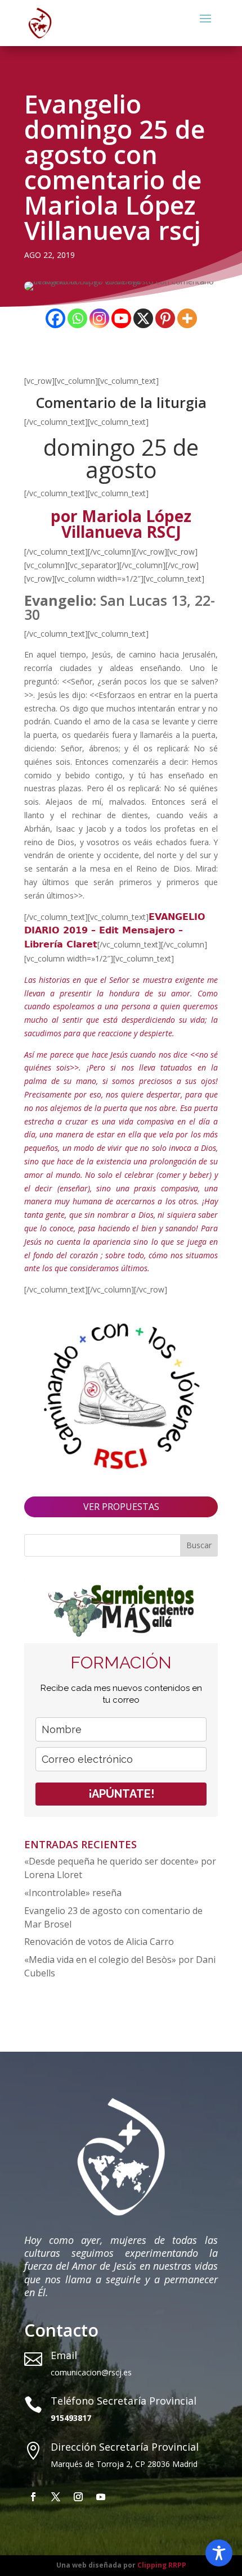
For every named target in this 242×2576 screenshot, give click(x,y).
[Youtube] (121, 318)
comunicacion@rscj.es (91, 2372)
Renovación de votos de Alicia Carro (99, 1942)
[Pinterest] (165, 318)
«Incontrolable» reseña (73, 1893)
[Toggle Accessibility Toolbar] (219, 2553)
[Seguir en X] (56, 2497)
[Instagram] (99, 318)
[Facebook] (55, 318)
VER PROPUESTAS (121, 1507)
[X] (143, 318)
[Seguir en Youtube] (101, 2497)
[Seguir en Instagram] (78, 2497)
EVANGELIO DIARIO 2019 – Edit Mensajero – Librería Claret (115, 931)
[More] (187, 318)
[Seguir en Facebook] (33, 2497)
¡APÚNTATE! (121, 1794)
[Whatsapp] (77, 318)
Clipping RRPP (162, 2565)
